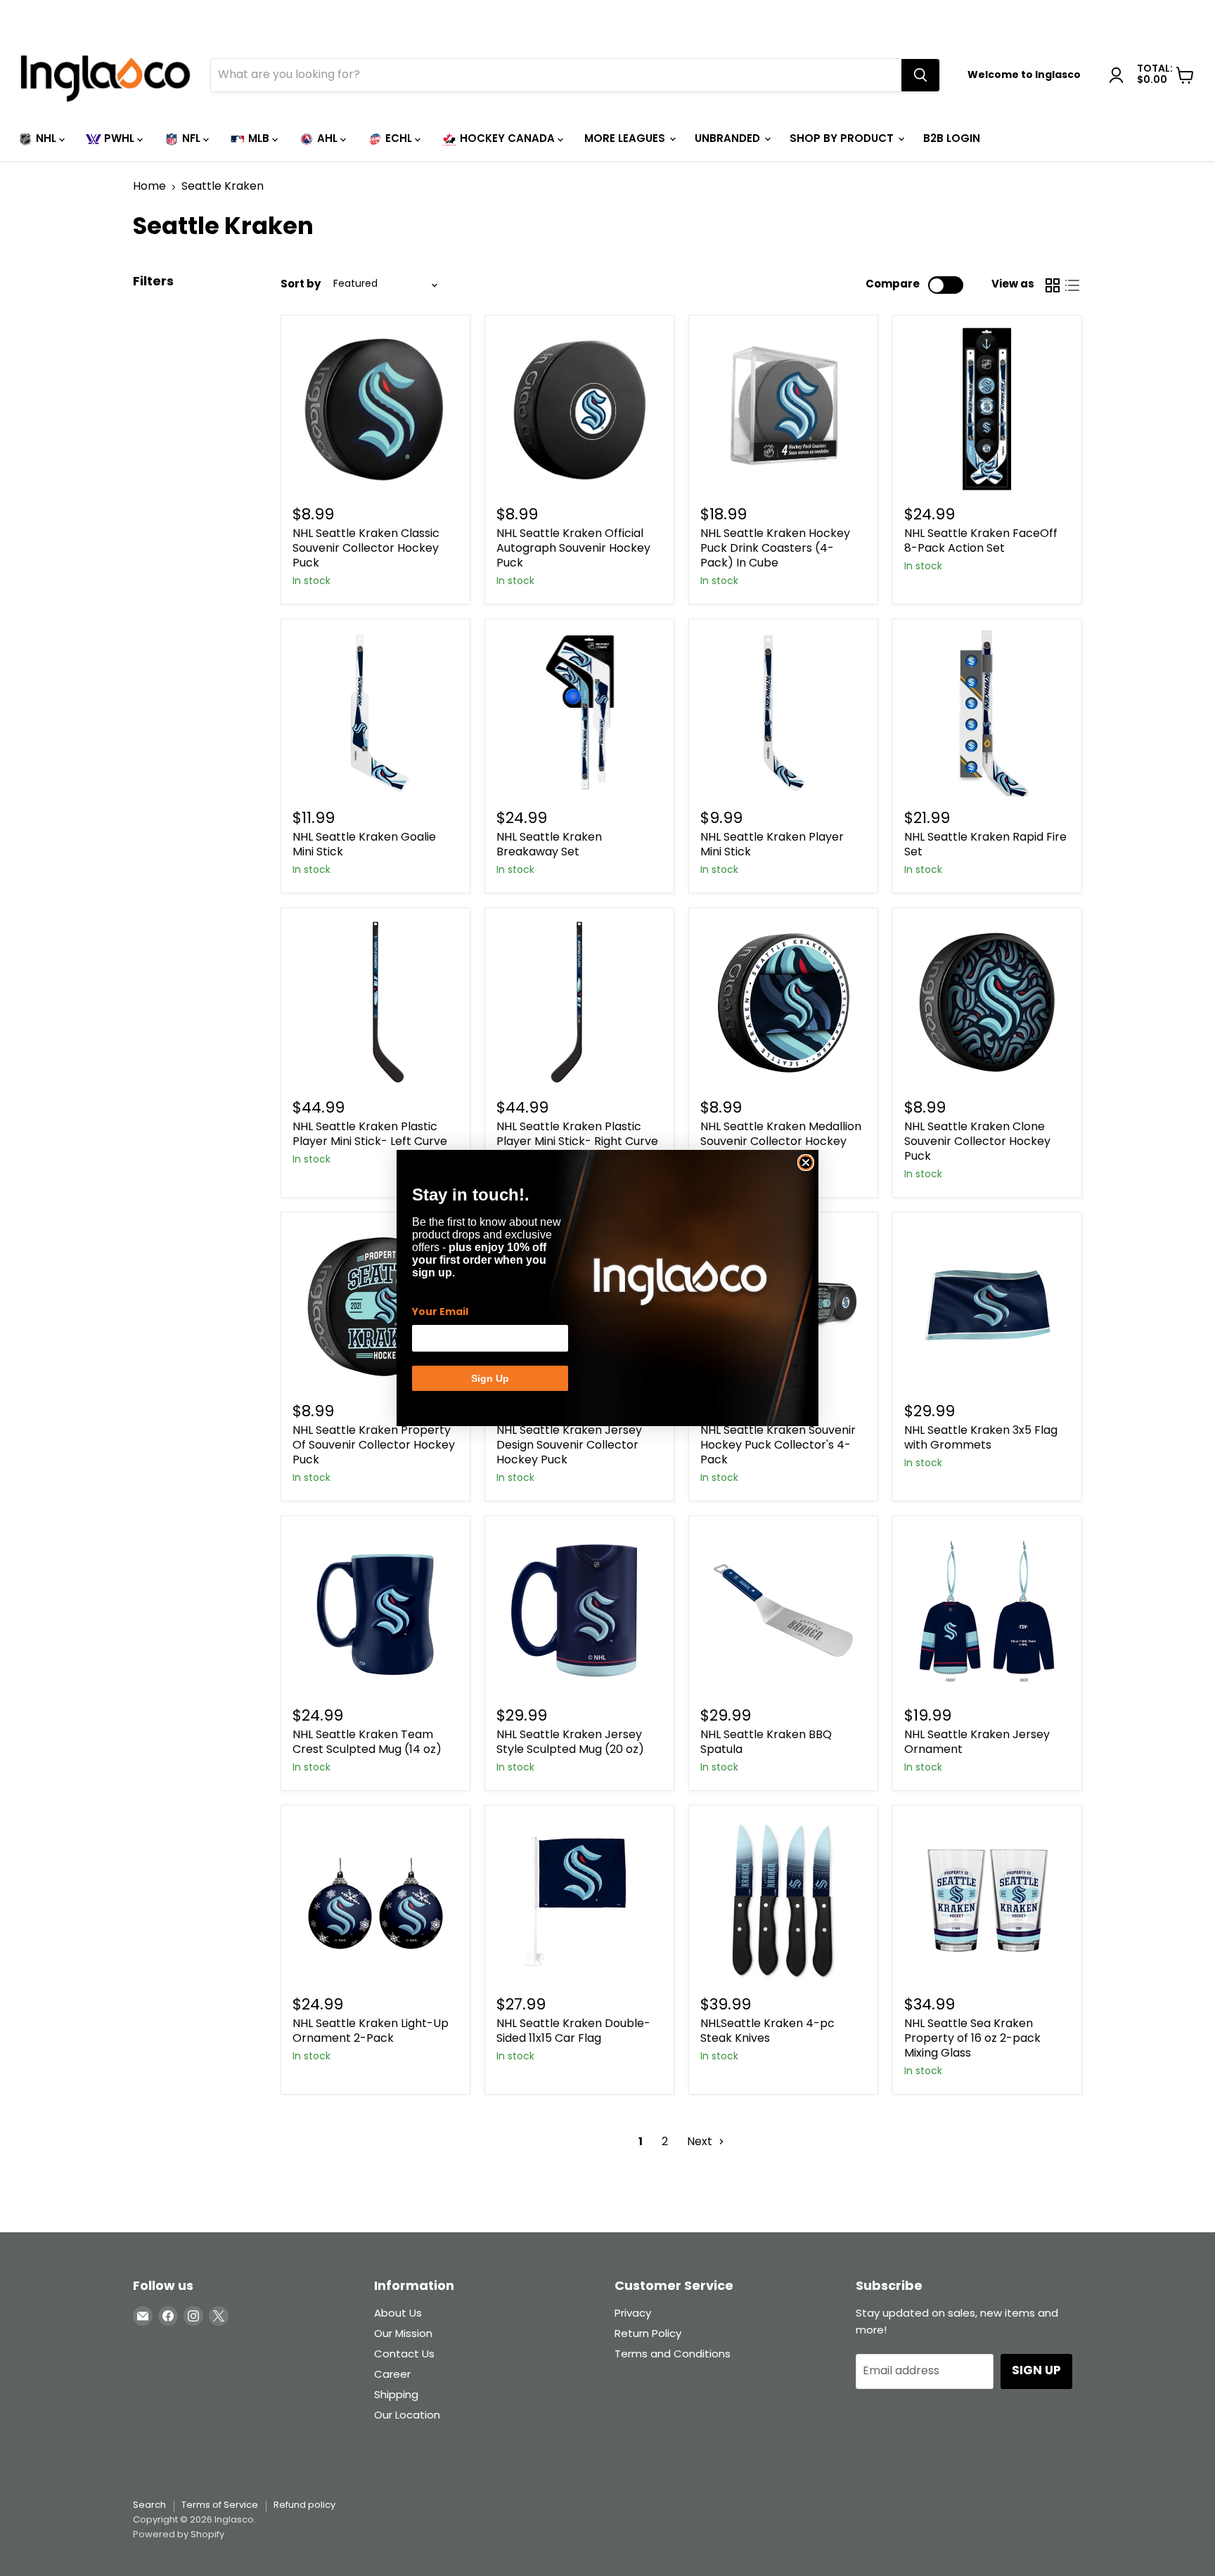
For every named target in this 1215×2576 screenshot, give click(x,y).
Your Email (440, 1312)
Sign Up (490, 1378)
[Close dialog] (806, 1163)
